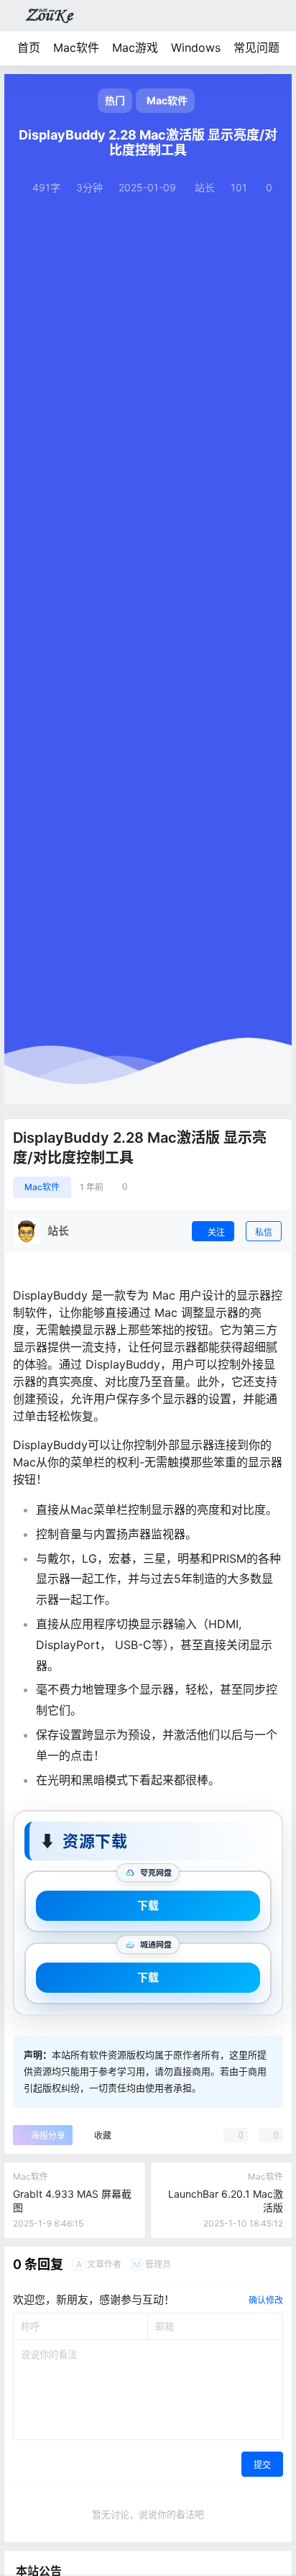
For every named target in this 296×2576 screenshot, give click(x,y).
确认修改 (266, 2300)
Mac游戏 (135, 47)
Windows (196, 47)
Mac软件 (76, 47)
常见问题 (256, 47)
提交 (262, 2465)
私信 (264, 1232)
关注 (216, 1232)
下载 (148, 1905)
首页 (29, 47)
